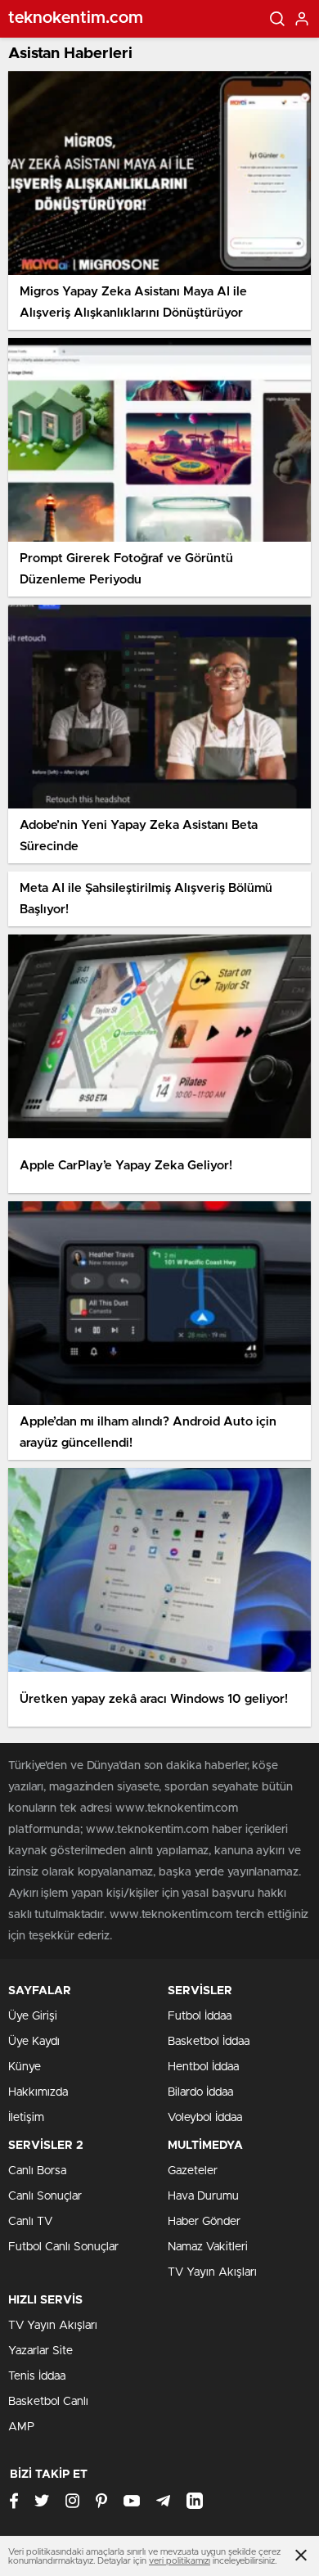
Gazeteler (193, 2171)
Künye (25, 2067)
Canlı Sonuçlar (45, 2196)
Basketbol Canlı (48, 2402)
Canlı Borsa (37, 2171)
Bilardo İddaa (200, 2092)
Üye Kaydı (34, 2042)
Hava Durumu (203, 2196)
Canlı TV (30, 2222)
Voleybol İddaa (205, 2118)
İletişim (26, 2118)
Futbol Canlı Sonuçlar (63, 2247)
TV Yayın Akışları (212, 2272)
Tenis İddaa (37, 2376)
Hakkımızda (38, 2092)
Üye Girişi (33, 2016)
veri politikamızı (180, 2561)
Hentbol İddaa (203, 2067)
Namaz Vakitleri (208, 2247)
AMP (21, 2427)
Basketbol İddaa (209, 2042)
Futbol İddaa (200, 2016)
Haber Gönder (204, 2222)
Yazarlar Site (40, 2351)
